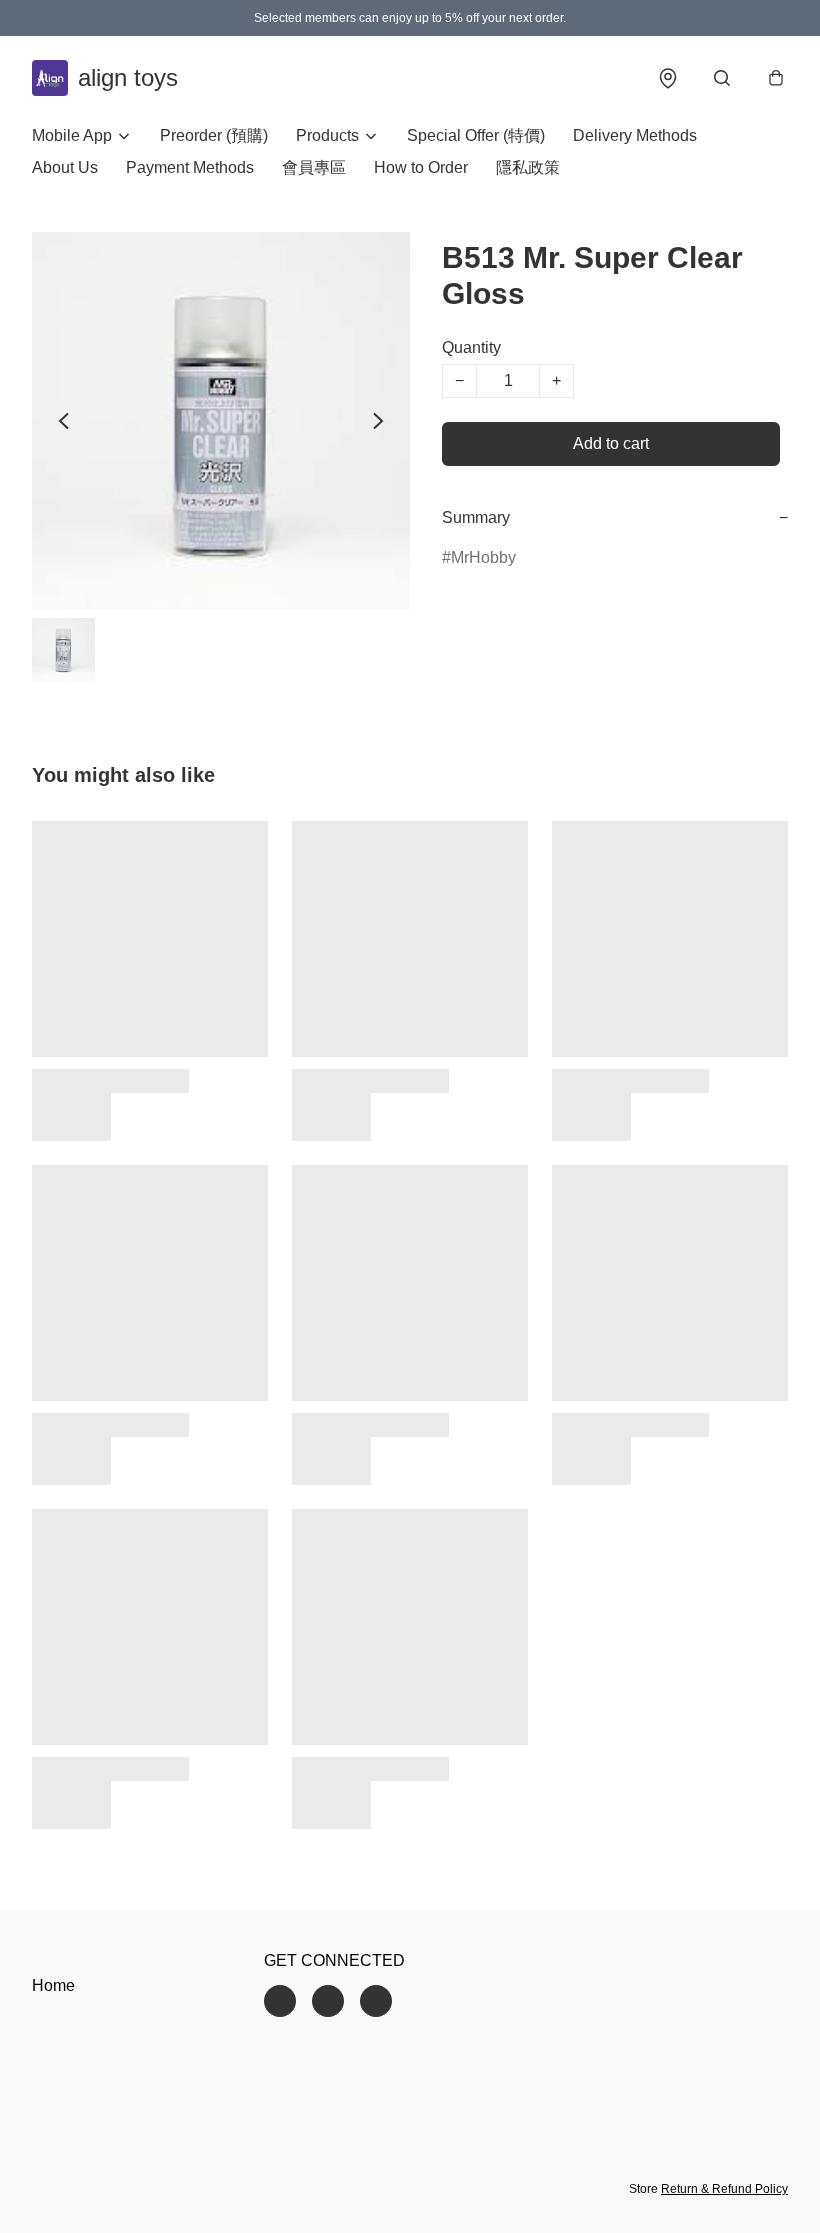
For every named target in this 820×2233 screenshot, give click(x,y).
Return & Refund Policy (724, 2189)
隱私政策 (528, 167)
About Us (65, 167)
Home (53, 1985)
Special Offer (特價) (476, 135)
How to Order (421, 167)
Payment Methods (190, 167)
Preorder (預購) (214, 135)
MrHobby (483, 557)
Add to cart (611, 443)
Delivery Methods (635, 135)
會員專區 (314, 167)
